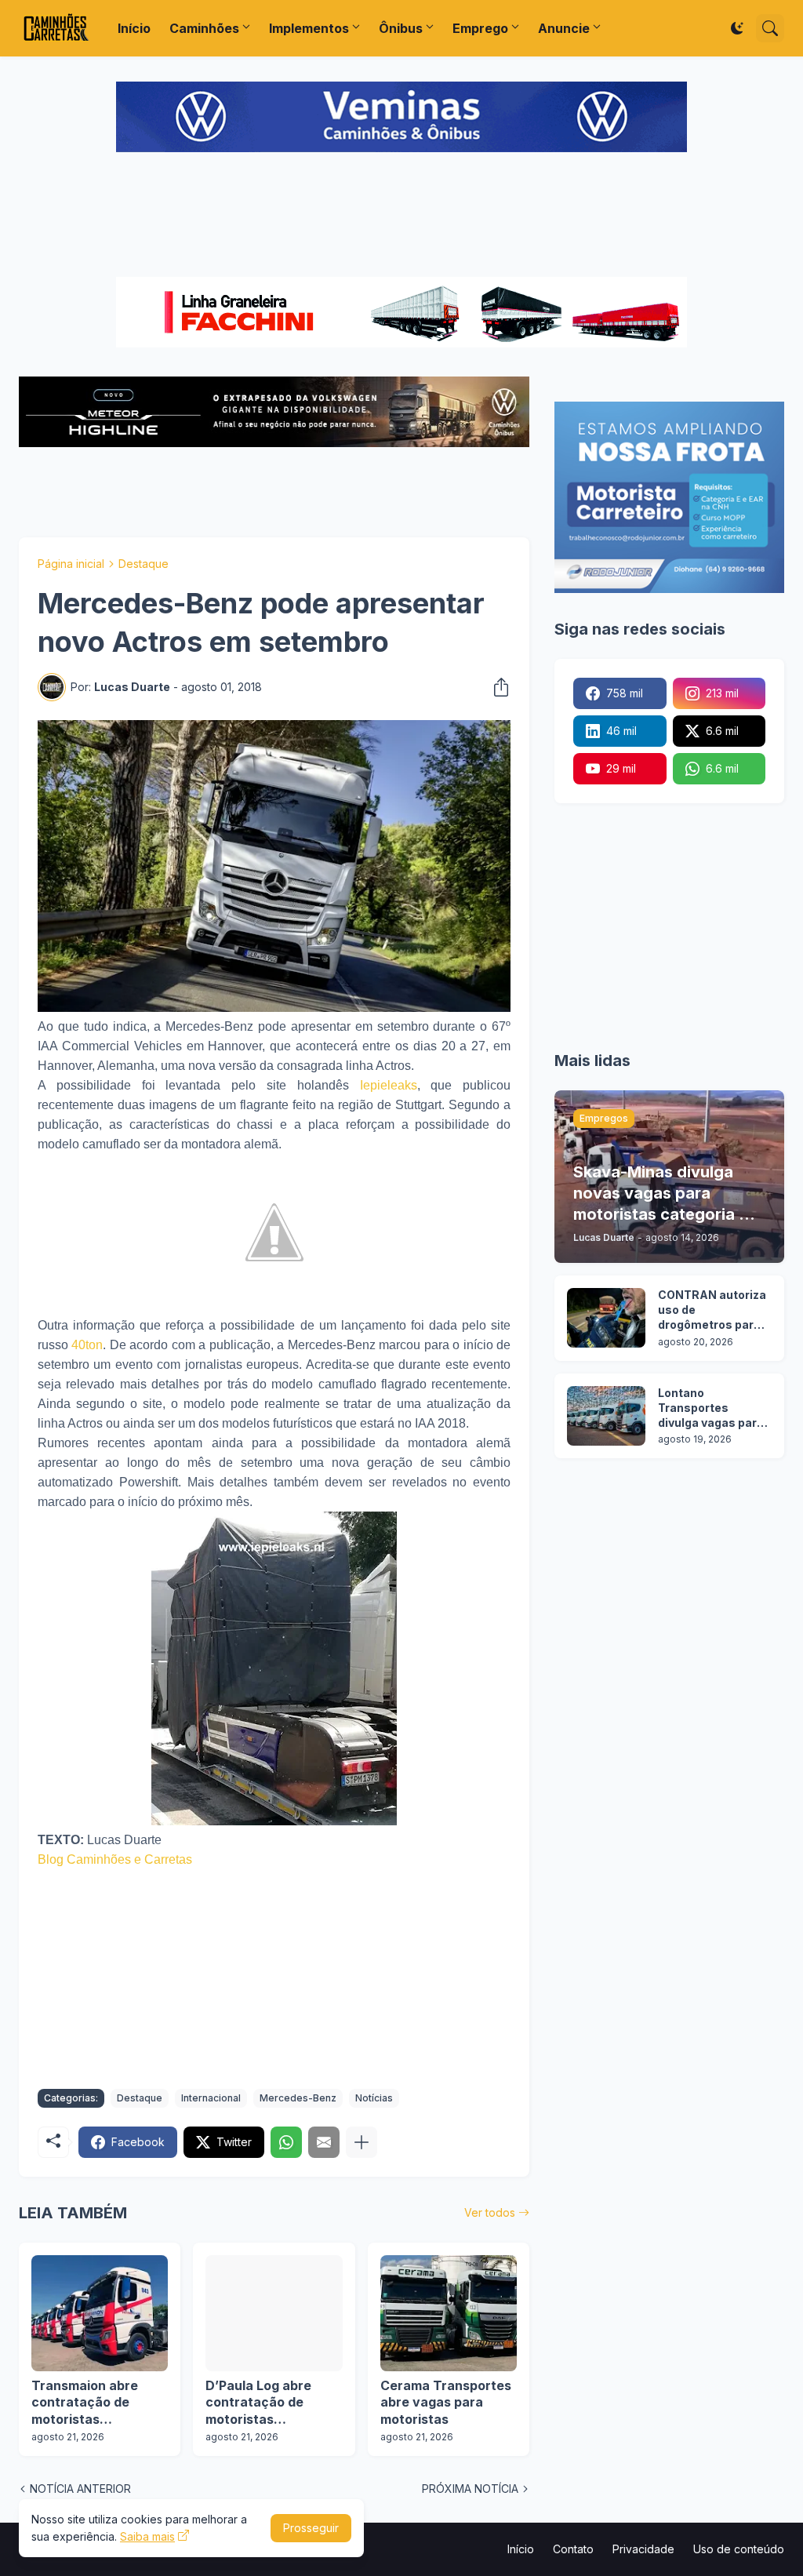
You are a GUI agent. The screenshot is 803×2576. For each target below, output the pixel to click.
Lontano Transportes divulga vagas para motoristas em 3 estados (711, 1408)
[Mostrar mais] (362, 2142)
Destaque (144, 564)
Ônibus (401, 28)
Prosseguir (311, 2528)
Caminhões (204, 28)
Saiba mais (147, 2536)
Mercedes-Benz (298, 2098)
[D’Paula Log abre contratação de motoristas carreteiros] (274, 2313)
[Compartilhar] (496, 687)
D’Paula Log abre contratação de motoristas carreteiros (258, 2403)
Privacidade (643, 2549)
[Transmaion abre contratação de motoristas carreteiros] (100, 2313)
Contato (573, 2549)
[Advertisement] (401, 216)
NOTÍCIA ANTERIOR (80, 2489)
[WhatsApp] (286, 2142)
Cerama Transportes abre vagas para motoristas (446, 2402)
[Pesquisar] (770, 28)
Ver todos (490, 2212)
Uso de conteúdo (739, 2549)
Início (134, 28)
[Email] (324, 2142)
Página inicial (71, 564)
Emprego (480, 28)
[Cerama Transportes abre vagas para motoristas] (449, 2313)
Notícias (374, 2098)
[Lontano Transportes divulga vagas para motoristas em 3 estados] (606, 1416)
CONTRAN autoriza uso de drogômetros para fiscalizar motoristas (712, 1310)
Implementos (309, 28)
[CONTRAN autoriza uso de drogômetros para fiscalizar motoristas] (606, 1318)
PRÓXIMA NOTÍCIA (470, 2489)
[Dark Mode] (737, 28)
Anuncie (564, 28)
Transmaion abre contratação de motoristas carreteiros (85, 2403)
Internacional (211, 2098)
